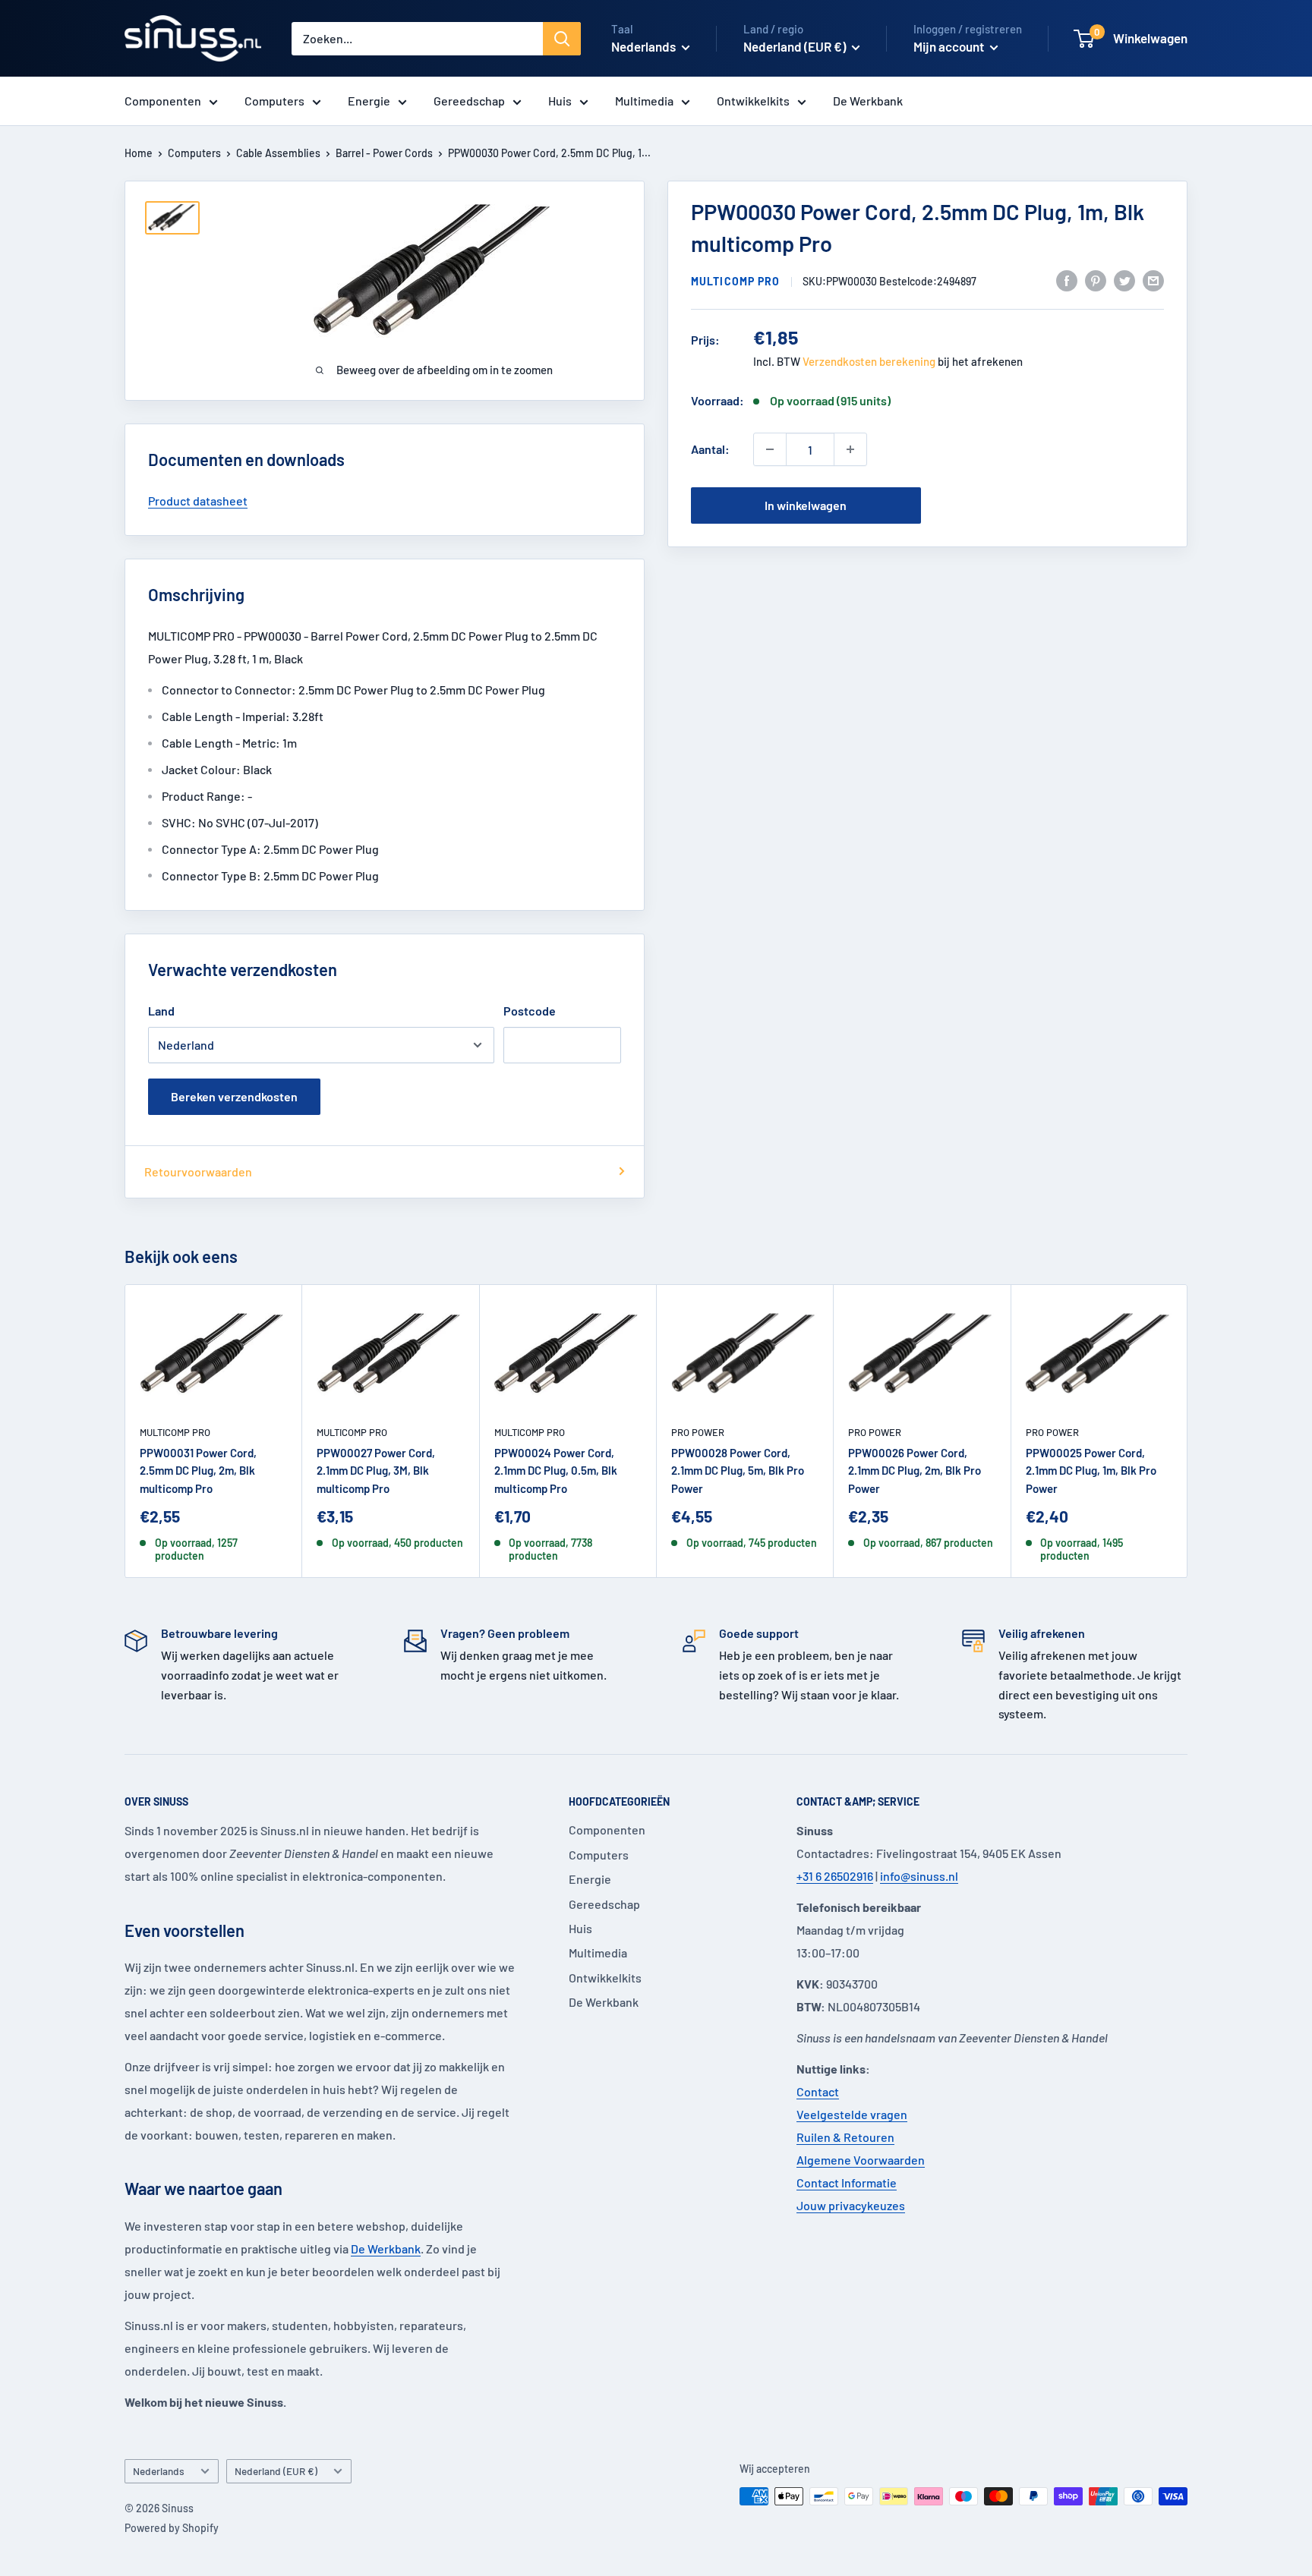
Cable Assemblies (278, 153)
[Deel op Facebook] (1067, 280)
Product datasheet (198, 501)
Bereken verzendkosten (234, 1096)
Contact (818, 2091)
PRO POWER (698, 1432)
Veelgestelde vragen (852, 2114)
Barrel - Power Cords (384, 153)
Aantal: (710, 449)
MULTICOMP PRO (736, 281)
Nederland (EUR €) (276, 2471)
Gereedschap (469, 101)
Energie (369, 101)
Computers (274, 101)
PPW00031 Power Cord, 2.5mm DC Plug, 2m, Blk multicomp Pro (198, 1471)
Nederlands (159, 2471)
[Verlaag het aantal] (770, 449)
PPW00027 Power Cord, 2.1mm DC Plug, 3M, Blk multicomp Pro (376, 1471)
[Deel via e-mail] (1153, 280)
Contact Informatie (847, 2182)
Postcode (530, 1011)
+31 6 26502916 (835, 1876)
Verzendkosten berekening (869, 361)
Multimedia (644, 101)
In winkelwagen (806, 505)
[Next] (1188, 1431)
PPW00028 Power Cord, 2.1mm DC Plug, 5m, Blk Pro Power (738, 1471)
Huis (560, 101)
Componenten (163, 101)
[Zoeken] (562, 39)
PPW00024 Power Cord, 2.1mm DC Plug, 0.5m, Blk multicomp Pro (556, 1471)
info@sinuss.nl (919, 1876)
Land (161, 1011)
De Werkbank (868, 101)
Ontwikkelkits (753, 101)
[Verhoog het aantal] (850, 449)
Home (139, 153)
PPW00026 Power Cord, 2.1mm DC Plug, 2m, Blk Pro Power (915, 1471)
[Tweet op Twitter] (1124, 280)
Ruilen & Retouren (845, 2137)
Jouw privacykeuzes (851, 2205)
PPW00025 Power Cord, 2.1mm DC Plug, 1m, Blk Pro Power (1091, 1471)
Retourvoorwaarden (198, 1171)
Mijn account (950, 46)
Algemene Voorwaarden (861, 2160)
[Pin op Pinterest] (1096, 280)
